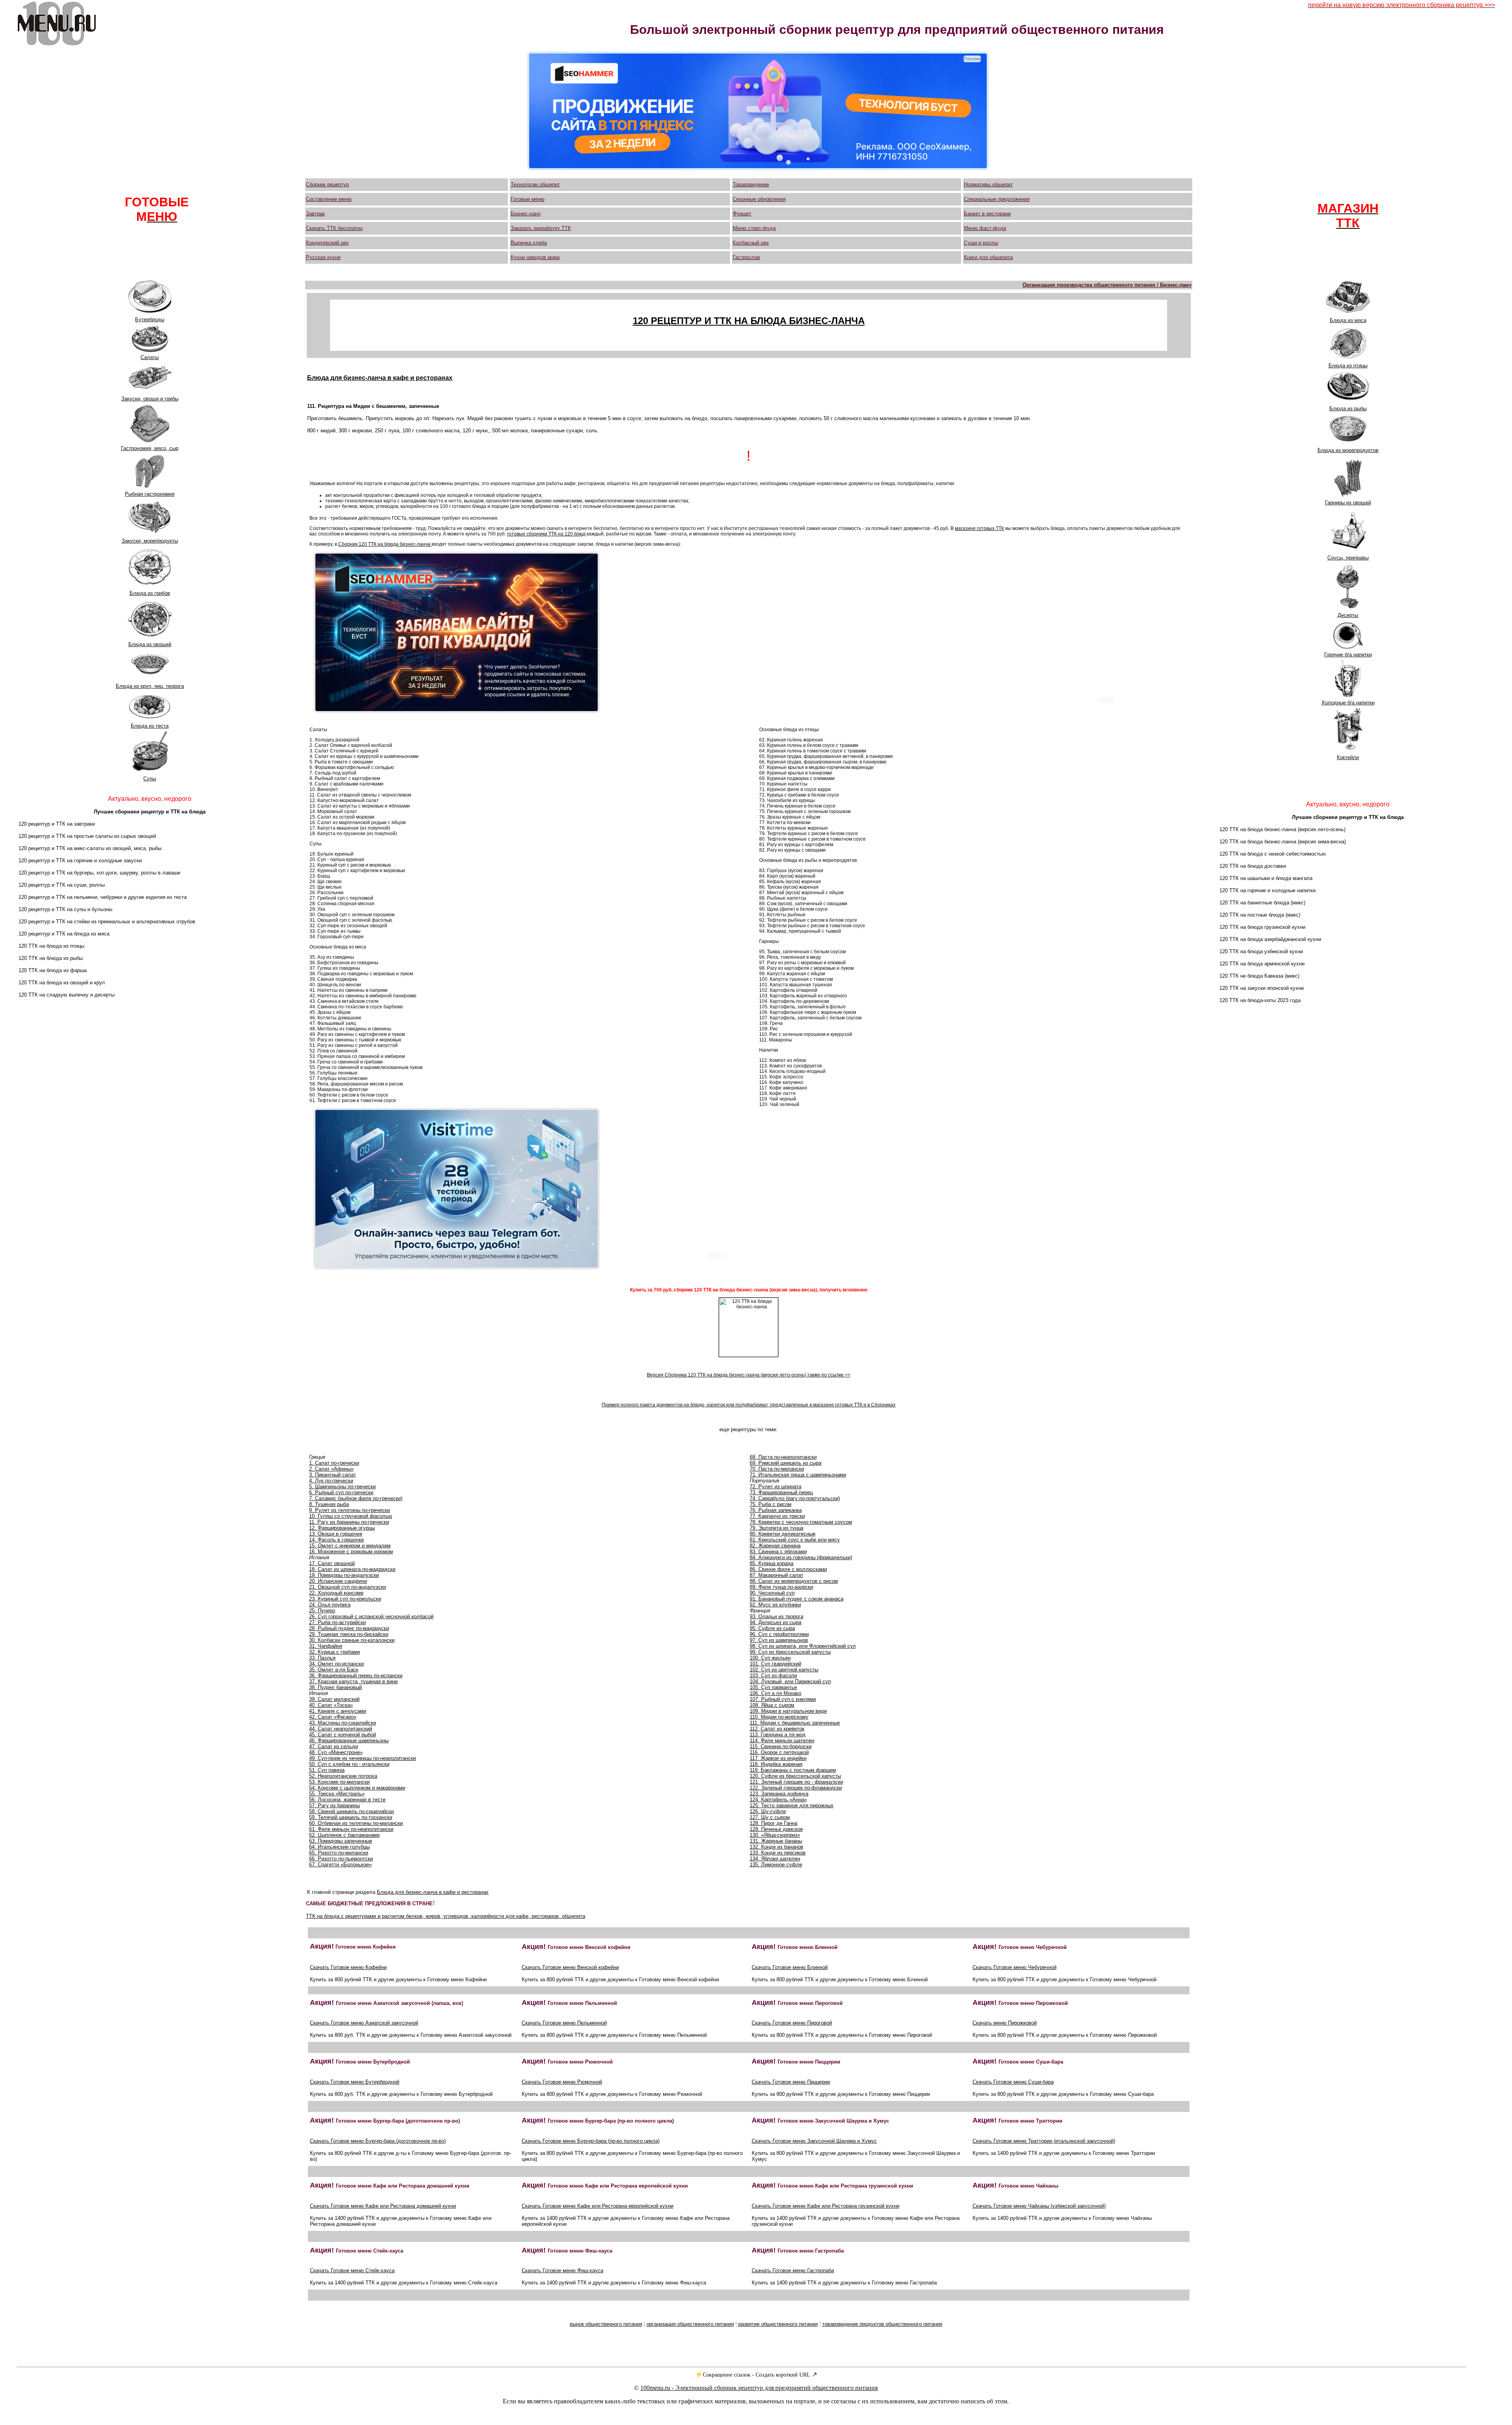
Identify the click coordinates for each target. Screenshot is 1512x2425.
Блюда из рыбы (1348, 408)
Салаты (150, 357)
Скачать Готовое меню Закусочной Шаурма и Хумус (814, 2141)
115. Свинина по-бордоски (781, 1746)
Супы (150, 779)
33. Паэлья (322, 1658)
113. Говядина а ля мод (778, 1735)
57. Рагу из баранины (334, 1805)
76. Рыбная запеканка (776, 1510)
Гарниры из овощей (1348, 503)
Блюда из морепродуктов (1348, 450)
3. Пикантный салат (333, 1475)
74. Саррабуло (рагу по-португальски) (795, 1498)
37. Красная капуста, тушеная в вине (353, 1681)
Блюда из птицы (1348, 366)
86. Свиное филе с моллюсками (788, 1569)
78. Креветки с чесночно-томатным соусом (801, 1522)
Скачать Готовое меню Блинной (790, 1967)
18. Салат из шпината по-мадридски (352, 1569)
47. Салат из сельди (334, 1746)
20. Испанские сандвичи (338, 1581)
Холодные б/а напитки (1348, 703)
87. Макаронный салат (776, 1575)
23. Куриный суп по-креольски (345, 1599)
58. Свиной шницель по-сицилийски (351, 1811)
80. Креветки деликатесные (783, 1534)
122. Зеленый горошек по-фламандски (796, 1788)
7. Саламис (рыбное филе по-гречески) (356, 1498)
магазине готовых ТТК (979, 528)
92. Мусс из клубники (775, 1605)
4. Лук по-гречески (331, 1481)
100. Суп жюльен (770, 1658)
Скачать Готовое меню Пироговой (792, 2023)
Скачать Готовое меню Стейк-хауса (352, 2270)
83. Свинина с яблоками (778, 1552)
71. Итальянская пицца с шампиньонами (798, 1475)
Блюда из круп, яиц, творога (150, 686)
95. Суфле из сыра (772, 1628)
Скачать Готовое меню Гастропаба (793, 2270)
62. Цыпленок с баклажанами (344, 1835)
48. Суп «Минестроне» (336, 1752)
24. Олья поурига (330, 1605)
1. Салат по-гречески (334, 1463)
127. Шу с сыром (770, 1817)
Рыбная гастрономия (150, 494)
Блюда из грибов (150, 593)
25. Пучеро (322, 1611)
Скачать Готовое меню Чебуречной (1014, 1967)
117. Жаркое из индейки (778, 1758)
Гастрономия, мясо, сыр (150, 448)
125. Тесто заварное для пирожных (792, 1805)
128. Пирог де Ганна (774, 1823)
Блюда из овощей (150, 644)
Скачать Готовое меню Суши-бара (1013, 2082)
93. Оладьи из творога (776, 1616)
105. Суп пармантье (773, 1687)
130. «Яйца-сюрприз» (775, 1835)
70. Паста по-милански (777, 1469)
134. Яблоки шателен (775, 1859)
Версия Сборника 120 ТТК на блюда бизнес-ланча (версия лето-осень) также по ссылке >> (749, 1375)
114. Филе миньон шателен (782, 1740)
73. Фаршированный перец (781, 1492)
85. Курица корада (772, 1563)
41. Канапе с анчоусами (338, 1711)
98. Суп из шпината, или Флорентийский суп (803, 1646)
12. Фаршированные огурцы (342, 1528)
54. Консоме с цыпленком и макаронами (357, 1788)
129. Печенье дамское (776, 1829)
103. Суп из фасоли (773, 1676)
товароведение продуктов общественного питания (882, 2324)
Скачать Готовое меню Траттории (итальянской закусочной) (1044, 2141)
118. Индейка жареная (776, 1764)
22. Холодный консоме (336, 1593)
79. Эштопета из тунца (776, 1528)
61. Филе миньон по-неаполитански (351, 1829)
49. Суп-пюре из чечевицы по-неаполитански (362, 1758)
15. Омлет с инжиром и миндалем (350, 1546)
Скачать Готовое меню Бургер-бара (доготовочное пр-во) (378, 2141)
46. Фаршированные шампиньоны (349, 1740)
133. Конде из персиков (778, 1853)
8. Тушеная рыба (329, 1504)
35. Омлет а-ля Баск (334, 1670)
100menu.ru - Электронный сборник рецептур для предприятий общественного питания (759, 2388)
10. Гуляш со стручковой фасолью (351, 1516)
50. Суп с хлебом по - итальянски (349, 1764)
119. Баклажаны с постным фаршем (793, 1770)
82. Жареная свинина (775, 1546)
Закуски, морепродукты (150, 541)
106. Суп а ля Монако (775, 1693)
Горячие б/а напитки (1348, 655)
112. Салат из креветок (777, 1729)
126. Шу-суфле (768, 1811)
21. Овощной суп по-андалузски (347, 1587)
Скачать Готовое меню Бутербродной (355, 2082)
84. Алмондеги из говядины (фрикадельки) (801, 1557)
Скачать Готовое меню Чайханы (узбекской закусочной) (1039, 2206)
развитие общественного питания (778, 2324)
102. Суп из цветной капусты (784, 1670)
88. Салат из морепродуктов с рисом (794, 1581)
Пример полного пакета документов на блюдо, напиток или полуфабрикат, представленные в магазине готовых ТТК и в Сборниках (749, 1405)
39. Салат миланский (334, 1699)
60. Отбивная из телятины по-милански (356, 1823)
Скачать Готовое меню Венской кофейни (570, 1967)
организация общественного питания (690, 2324)
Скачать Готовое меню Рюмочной (562, 2082)
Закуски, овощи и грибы (150, 399)
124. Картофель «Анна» (778, 1800)
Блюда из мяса (1348, 320)
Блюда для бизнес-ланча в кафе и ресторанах (433, 1892)
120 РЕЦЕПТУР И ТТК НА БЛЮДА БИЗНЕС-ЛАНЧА (749, 321)
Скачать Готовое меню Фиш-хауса (562, 2270)
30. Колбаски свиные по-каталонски (352, 1640)
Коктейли (1348, 757)
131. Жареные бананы (776, 1841)
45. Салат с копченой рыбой (343, 1735)
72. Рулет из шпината (775, 1487)
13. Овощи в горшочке (336, 1534)
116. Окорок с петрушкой (779, 1752)
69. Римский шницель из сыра (786, 1463)
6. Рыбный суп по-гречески (341, 1492)
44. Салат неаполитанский (341, 1729)
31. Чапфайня (326, 1646)
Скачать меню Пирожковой (1005, 2023)
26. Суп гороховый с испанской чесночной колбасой (371, 1616)
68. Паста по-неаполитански (783, 1457)
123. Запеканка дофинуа (779, 1794)
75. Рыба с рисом (771, 1504)
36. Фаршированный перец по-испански (356, 1676)
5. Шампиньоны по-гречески (342, 1487)
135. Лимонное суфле (776, 1865)
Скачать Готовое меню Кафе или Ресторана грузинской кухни (825, 2206)
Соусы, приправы (1348, 558)
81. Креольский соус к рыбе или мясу (795, 1540)
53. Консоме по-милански (339, 1782)
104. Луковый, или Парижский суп (790, 1681)
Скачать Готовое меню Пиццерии (791, 2082)
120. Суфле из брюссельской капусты (795, 1776)
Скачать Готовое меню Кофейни (348, 1967)
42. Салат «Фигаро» (333, 1717)
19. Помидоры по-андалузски (344, 1575)
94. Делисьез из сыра (775, 1622)
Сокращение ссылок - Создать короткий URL (757, 2375)
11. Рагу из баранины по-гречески (349, 1522)
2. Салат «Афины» (331, 1469)
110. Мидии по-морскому (779, 1717)
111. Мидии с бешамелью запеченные (795, 1723)
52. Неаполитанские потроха (343, 1776)
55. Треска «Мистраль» (337, 1794)
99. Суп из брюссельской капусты (790, 1652)
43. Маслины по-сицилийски (343, 1723)
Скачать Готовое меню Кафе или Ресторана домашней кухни (383, 2206)
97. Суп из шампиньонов (779, 1640)
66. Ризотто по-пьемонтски (341, 1859)
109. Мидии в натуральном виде (788, 1711)
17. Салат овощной (332, 1563)
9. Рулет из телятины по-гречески (349, 1510)
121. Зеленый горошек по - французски (796, 1782)
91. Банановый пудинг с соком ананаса (797, 1599)
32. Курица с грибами (334, 1652)
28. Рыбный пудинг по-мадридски (349, 1628)
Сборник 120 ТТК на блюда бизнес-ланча (385, 544)
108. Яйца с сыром (772, 1705)
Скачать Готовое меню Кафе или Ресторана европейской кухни (598, 2206)
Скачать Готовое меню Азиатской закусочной (364, 2023)
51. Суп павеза (327, 1770)
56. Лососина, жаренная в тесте (347, 1800)
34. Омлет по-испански (336, 1664)
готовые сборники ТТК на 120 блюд (547, 534)
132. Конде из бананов (776, 1847)
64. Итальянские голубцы (339, 1847)
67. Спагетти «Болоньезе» (340, 1865)
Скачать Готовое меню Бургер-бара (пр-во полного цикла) (591, 2141)
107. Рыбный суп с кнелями (783, 1699)
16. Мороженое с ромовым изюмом (351, 1552)
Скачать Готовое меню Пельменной (564, 2023)
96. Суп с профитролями (779, 1634)
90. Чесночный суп (772, 1593)
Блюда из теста (150, 726)
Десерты (1348, 615)
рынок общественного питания (606, 2324)
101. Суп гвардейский (775, 1664)
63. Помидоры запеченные (341, 1841)
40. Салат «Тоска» (331, 1705)
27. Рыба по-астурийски (337, 1622)
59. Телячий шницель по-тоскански (351, 1817)
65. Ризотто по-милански (339, 1853)
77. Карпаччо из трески (777, 1516)
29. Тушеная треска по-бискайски (349, 1634)
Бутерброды (150, 320)
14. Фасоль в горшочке (336, 1540)
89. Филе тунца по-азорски (781, 1587)
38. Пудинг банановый (335, 1687)
